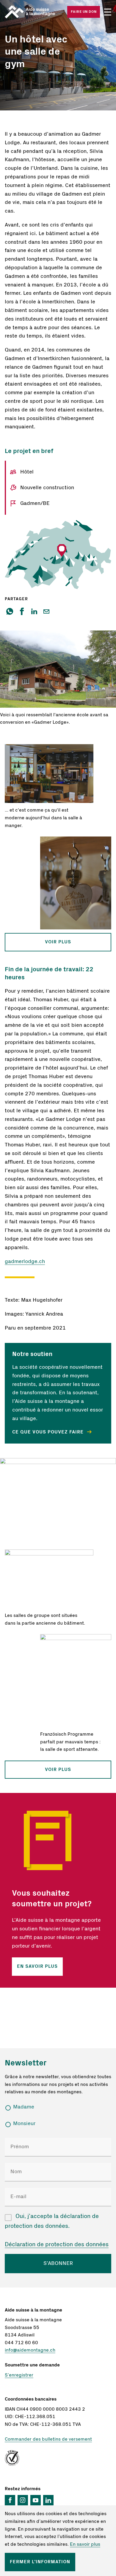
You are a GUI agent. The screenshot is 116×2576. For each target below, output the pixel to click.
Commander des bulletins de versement (48, 2439)
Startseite (31, 12)
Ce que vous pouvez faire (49, 1432)
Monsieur (24, 2124)
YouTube (36, 2500)
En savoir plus (37, 1967)
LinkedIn (48, 2500)
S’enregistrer (19, 2375)
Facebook (10, 2500)
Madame (24, 2107)
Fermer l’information (40, 2562)
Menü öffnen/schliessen (108, 12)
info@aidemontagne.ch (30, 2350)
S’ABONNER (58, 2263)
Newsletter (26, 2063)
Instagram (23, 2500)
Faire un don (84, 12)
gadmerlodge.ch (25, 1261)
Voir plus (58, 942)
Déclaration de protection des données (57, 2244)
